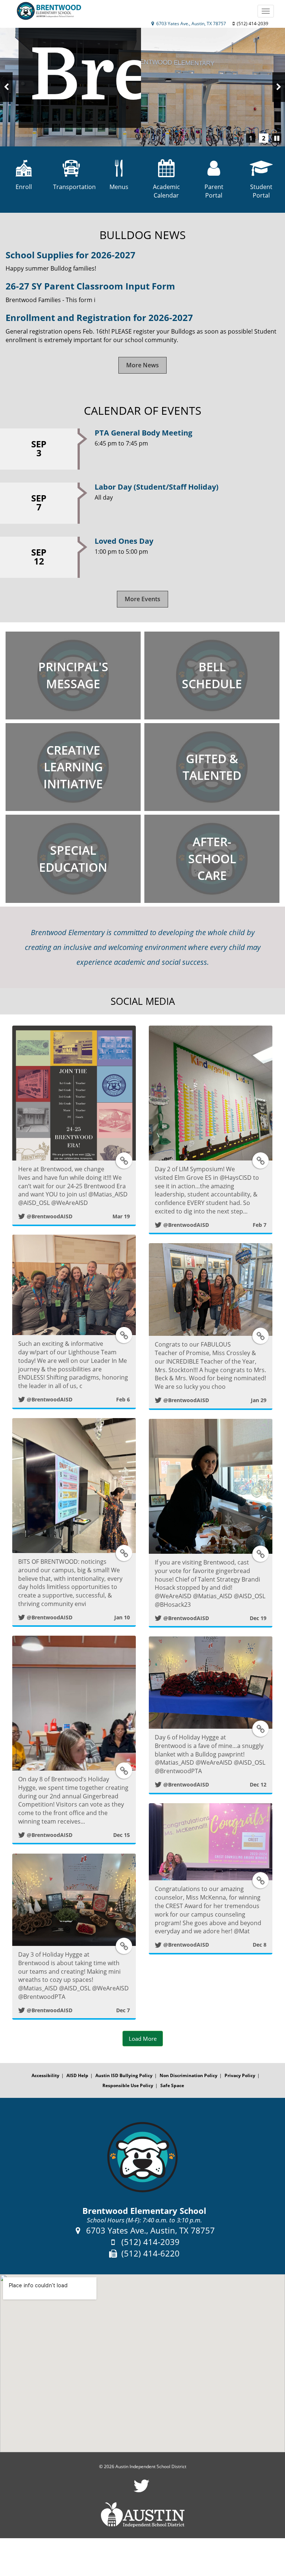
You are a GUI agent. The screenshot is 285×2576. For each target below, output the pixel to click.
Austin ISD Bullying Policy (124, 2075)
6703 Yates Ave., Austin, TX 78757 (191, 24)
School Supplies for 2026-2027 (71, 255)
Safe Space (172, 2085)
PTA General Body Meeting (143, 433)
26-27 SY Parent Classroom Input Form (90, 286)
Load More (143, 2039)
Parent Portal (214, 191)
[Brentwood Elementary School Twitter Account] (142, 2491)
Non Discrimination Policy (189, 2075)
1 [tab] (251, 138)
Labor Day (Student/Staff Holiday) (157, 487)
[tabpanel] (142, 87)
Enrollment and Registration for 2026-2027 (99, 317)
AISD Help (77, 2075)
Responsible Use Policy (128, 2085)
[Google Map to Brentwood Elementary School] (142, 2363)
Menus (119, 187)
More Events (142, 599)
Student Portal (261, 191)
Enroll (24, 187)
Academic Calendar (166, 191)
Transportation (71, 187)
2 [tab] (264, 138)
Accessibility (45, 2075)
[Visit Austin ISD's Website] (142, 2515)
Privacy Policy (240, 2075)
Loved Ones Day (124, 541)
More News (142, 365)
